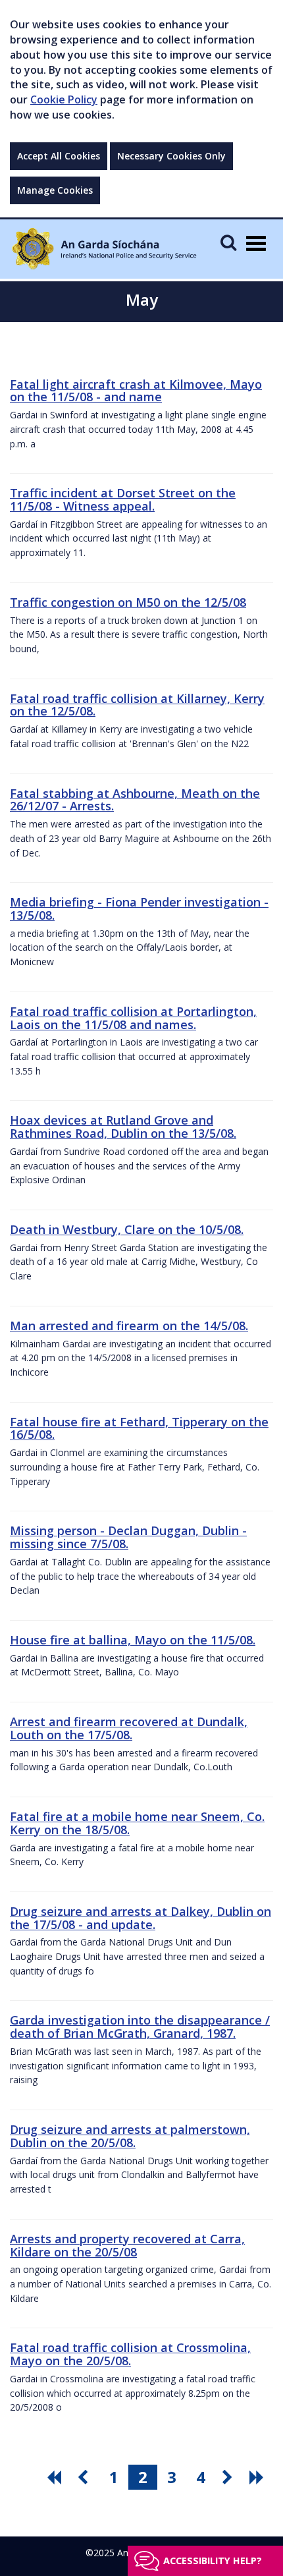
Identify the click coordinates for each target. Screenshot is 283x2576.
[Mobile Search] (228, 242)
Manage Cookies (55, 190)
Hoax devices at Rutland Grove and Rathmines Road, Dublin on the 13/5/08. (123, 1127)
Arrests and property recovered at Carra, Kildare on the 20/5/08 (127, 2245)
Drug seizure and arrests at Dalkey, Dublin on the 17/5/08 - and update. (141, 1918)
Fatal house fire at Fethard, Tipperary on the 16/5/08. (139, 1428)
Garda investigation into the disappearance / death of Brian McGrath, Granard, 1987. (140, 2027)
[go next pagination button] (230, 2477)
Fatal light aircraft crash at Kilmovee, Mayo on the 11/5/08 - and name (136, 391)
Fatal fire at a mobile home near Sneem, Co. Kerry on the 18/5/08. (137, 1823)
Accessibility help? (213, 2561)
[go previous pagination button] (85, 2477)
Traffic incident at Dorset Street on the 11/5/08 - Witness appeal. (123, 499)
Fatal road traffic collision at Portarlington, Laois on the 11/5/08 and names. (133, 1018)
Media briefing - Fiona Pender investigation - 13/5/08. (139, 909)
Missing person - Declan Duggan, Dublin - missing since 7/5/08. (128, 1537)
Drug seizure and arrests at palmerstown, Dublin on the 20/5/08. (130, 2136)
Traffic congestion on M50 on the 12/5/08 (128, 602)
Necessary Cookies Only (171, 156)
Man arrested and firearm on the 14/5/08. (129, 1326)
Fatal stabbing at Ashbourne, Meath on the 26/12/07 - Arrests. (135, 800)
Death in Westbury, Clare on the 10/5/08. (127, 1229)
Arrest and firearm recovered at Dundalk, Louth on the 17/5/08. (129, 1728)
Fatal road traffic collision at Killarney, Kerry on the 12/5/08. (137, 705)
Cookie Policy (64, 99)
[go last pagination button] (259, 2477)
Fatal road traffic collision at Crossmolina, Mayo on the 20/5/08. (130, 2354)
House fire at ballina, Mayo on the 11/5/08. (133, 1640)
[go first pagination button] (56, 2477)
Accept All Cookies (59, 156)
